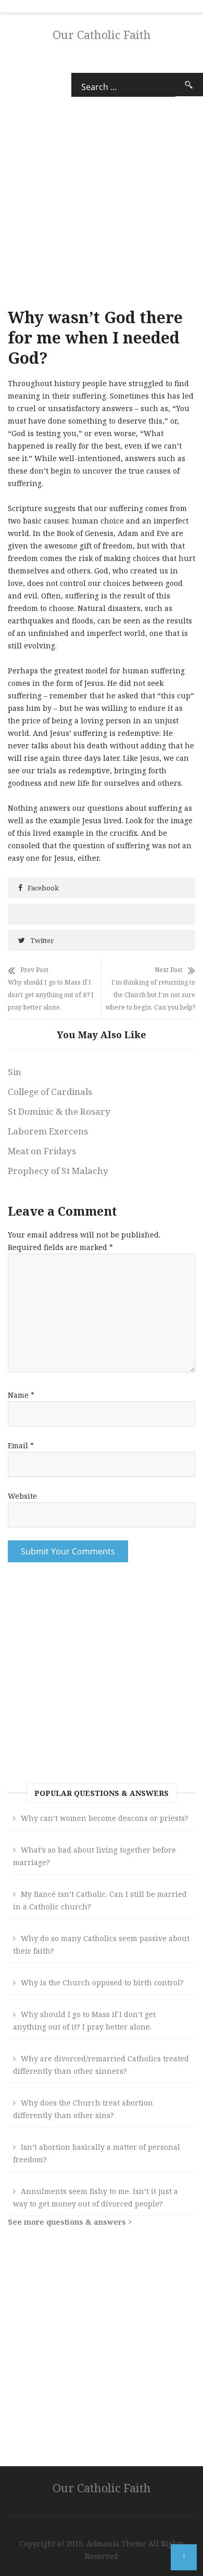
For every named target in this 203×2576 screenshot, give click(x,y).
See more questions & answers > (70, 2222)
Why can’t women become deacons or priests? (105, 1818)
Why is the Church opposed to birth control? (102, 1982)
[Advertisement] (102, 1676)
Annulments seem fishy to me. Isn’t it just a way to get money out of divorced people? (96, 2197)
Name (21, 1395)
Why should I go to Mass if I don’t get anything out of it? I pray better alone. (84, 2020)
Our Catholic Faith (102, 34)
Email (21, 1445)
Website (22, 1496)
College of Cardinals (50, 1092)
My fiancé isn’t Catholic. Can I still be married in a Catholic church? (100, 1900)
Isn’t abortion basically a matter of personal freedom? (97, 2153)
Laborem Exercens (48, 1131)
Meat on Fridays (42, 1151)
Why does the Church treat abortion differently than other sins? (83, 2109)
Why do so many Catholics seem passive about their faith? (101, 1944)
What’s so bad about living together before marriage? (94, 1856)
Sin (15, 1072)
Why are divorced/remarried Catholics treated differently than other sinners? (101, 2065)
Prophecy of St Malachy (58, 1171)
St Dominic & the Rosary (59, 1111)
